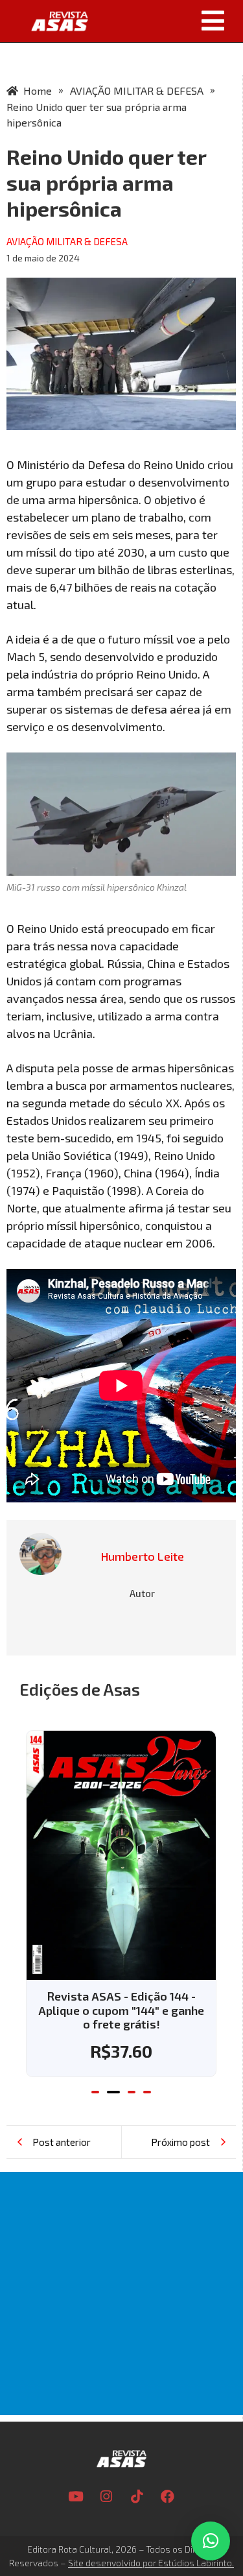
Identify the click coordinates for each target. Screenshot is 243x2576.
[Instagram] (106, 2468)
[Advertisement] (121, 2266)
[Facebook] (167, 2468)
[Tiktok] (137, 2468)
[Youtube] (76, 2468)
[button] (170, 21)
